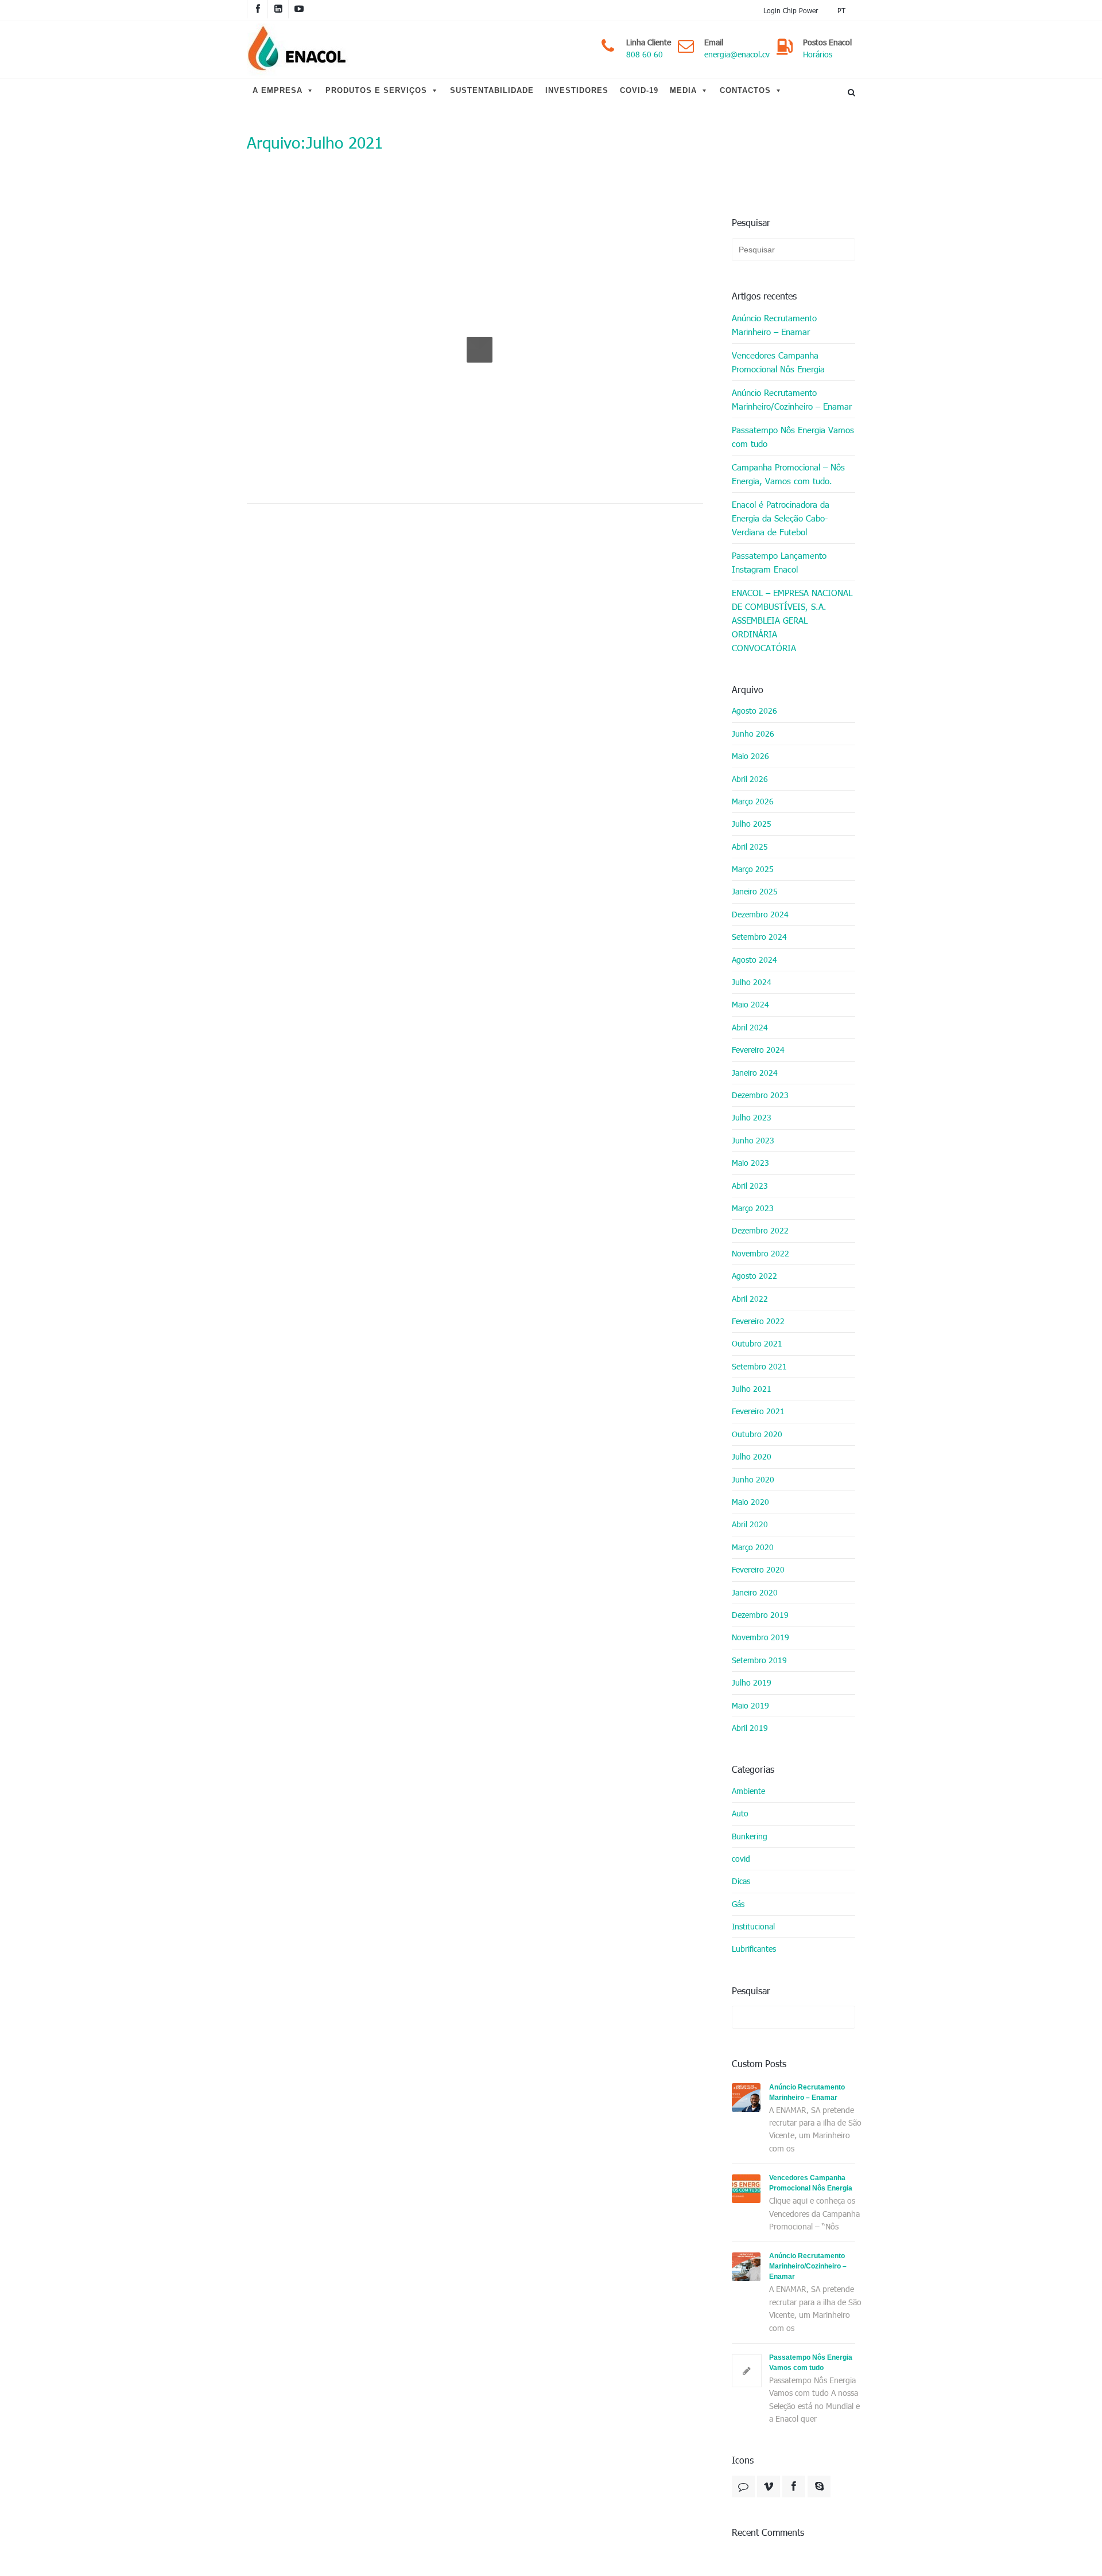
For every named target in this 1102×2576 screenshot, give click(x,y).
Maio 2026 (750, 756)
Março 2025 (753, 869)
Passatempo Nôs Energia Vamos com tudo (793, 437)
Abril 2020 (750, 1524)
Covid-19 (639, 90)
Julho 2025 (752, 824)
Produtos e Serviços (376, 90)
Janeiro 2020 (755, 1592)
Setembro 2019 (759, 1660)
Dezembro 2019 (760, 1615)
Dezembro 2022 (760, 1230)
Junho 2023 (753, 1140)
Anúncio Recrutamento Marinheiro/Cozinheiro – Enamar (792, 399)
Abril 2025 (750, 847)
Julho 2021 (752, 1389)
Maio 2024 (750, 1004)
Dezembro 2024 (760, 914)
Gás (738, 1904)
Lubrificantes (754, 1949)
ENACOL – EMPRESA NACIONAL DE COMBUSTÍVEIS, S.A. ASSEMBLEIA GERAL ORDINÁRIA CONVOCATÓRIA (792, 620)
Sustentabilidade (492, 90)
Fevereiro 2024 (758, 1050)
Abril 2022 (750, 1299)
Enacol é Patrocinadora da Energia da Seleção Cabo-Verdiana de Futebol (781, 518)
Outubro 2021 (757, 1343)
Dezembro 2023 (760, 1095)
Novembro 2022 (760, 1253)
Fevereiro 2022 (758, 1321)
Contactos (745, 90)
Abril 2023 (750, 1186)
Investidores (577, 90)
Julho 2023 (752, 1117)
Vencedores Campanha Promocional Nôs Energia (778, 362)
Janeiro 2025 (755, 891)
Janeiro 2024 (755, 1073)
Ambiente (748, 1791)
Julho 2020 (752, 1456)
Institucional (753, 1926)
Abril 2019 (750, 1728)
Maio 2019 (750, 1705)
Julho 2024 (752, 982)
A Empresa (278, 90)
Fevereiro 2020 (758, 1569)
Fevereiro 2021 (758, 1411)
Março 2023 (753, 1208)
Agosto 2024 (754, 960)
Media (683, 90)
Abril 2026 (750, 779)
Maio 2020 (750, 1502)
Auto (740, 1813)
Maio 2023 (750, 1163)
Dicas (741, 1881)
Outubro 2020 (757, 1434)
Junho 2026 (753, 734)
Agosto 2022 (754, 1276)
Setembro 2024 (759, 937)
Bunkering (750, 1836)
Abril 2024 (750, 1027)
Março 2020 (753, 1547)
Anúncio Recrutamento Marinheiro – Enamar (774, 325)
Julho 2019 (752, 1682)
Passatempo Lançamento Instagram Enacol (779, 562)
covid (741, 1859)
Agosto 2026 (754, 711)
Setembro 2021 (759, 1366)
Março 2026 (753, 801)
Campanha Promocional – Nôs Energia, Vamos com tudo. (788, 474)
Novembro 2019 (760, 1637)
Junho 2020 (753, 1479)
